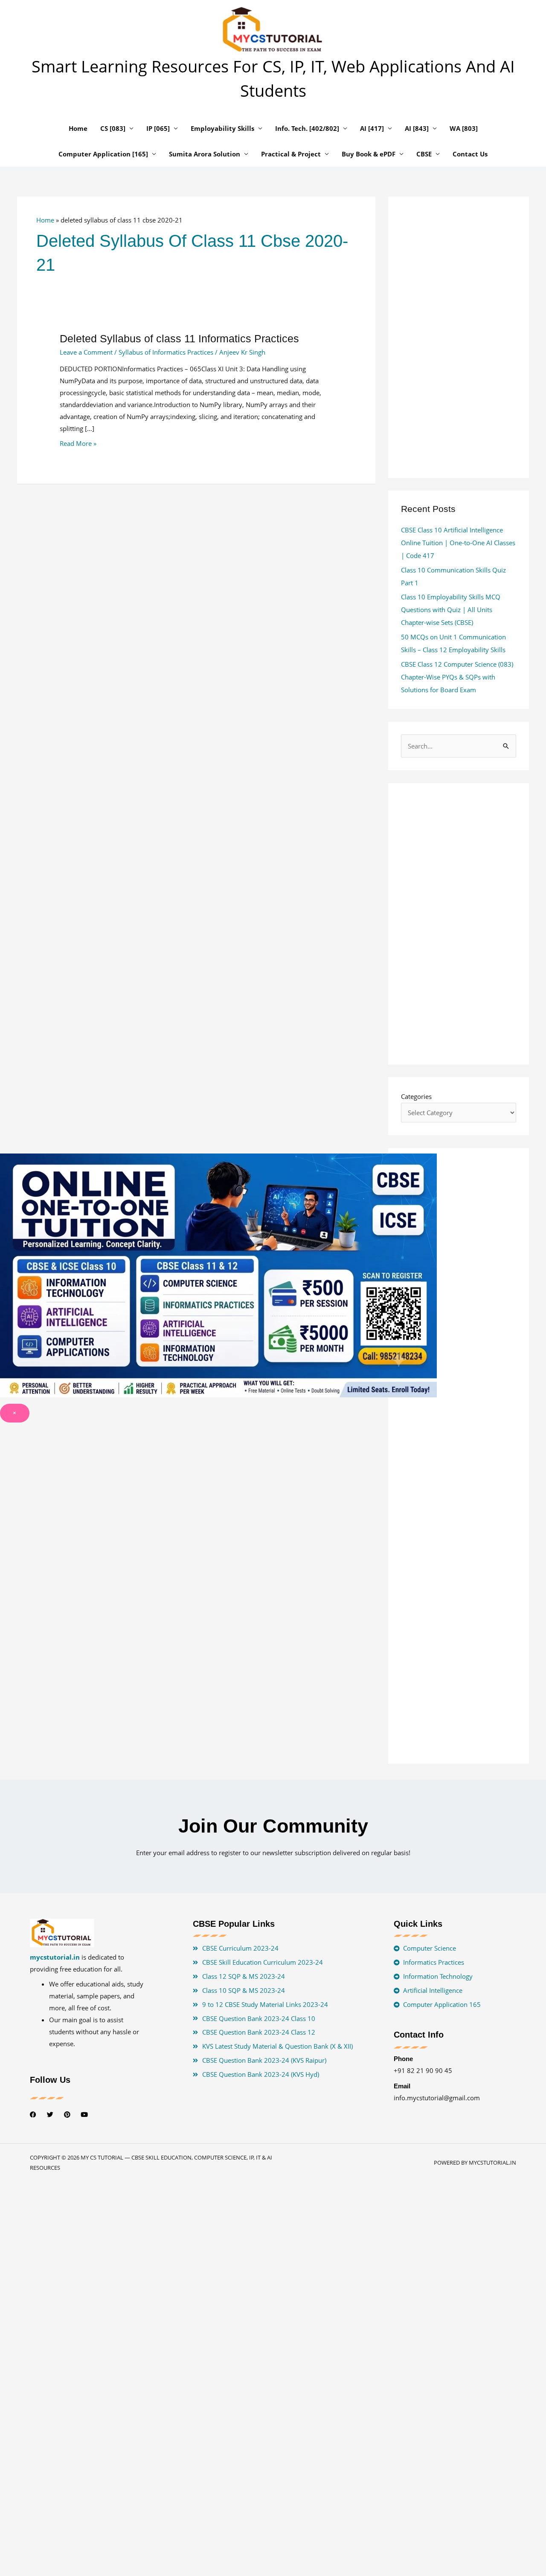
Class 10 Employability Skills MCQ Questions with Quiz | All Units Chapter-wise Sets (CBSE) (451, 610)
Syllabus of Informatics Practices (166, 352)
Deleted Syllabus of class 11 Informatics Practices (179, 338)
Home (45, 220)
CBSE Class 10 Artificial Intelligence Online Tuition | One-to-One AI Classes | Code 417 (458, 543)
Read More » (78, 443)
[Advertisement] (196, 592)
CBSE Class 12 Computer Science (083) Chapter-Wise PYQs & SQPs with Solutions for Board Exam (457, 677)
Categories (416, 1096)
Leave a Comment (86, 352)
